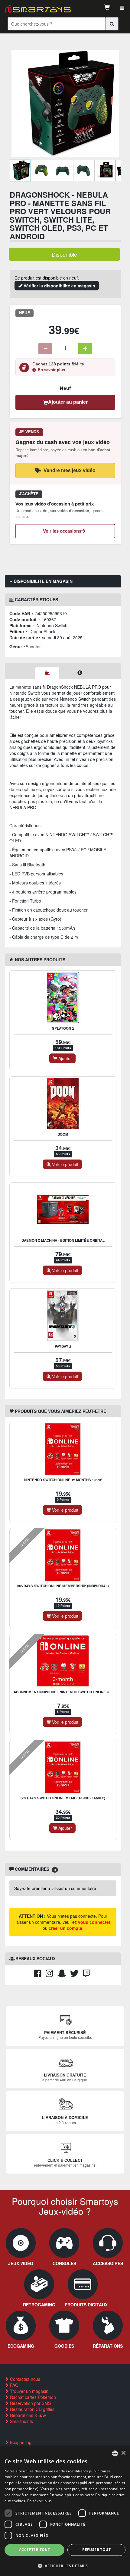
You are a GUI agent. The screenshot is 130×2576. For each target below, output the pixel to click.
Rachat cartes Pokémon (32, 2397)
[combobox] (115, 2453)
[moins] (45, 349)
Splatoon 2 (63, 1028)
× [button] (123, 2453)
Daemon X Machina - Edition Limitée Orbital (63, 1240)
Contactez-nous (24, 2379)
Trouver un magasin (29, 2391)
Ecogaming (20, 2442)
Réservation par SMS (30, 2403)
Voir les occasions (62, 531)
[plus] (85, 349)
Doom (63, 1134)
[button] (65, 2566)
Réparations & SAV (28, 2415)
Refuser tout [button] (96, 2550)
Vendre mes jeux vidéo (70, 470)
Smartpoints (21, 2421)
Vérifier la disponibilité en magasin (59, 286)
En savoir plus (51, 370)
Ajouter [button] (65, 1058)
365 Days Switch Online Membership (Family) (63, 1798)
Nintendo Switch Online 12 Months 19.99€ (63, 1480)
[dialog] (65, 2511)
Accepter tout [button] (34, 2550)
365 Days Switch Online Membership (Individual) (63, 1586)
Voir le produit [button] (65, 1164)
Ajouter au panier (68, 402)
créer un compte (65, 1928)
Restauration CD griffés (32, 2409)
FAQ (14, 2385)
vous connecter (94, 1922)
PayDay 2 (63, 1346)
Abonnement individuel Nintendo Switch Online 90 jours (68, 1692)
